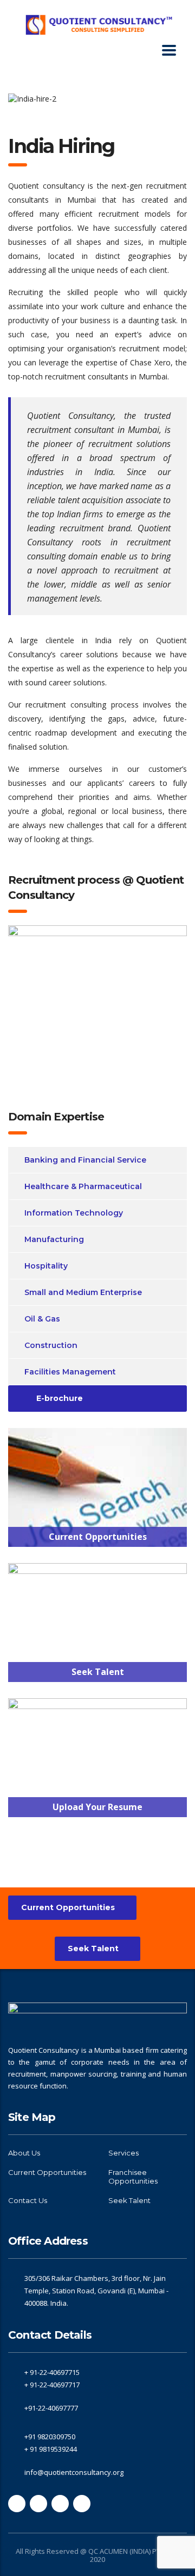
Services (123, 2153)
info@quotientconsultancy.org (74, 2472)
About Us (24, 2153)
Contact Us (28, 2200)
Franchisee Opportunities (133, 2177)
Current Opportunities (68, 1907)
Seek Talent (93, 1948)
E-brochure (60, 1398)
